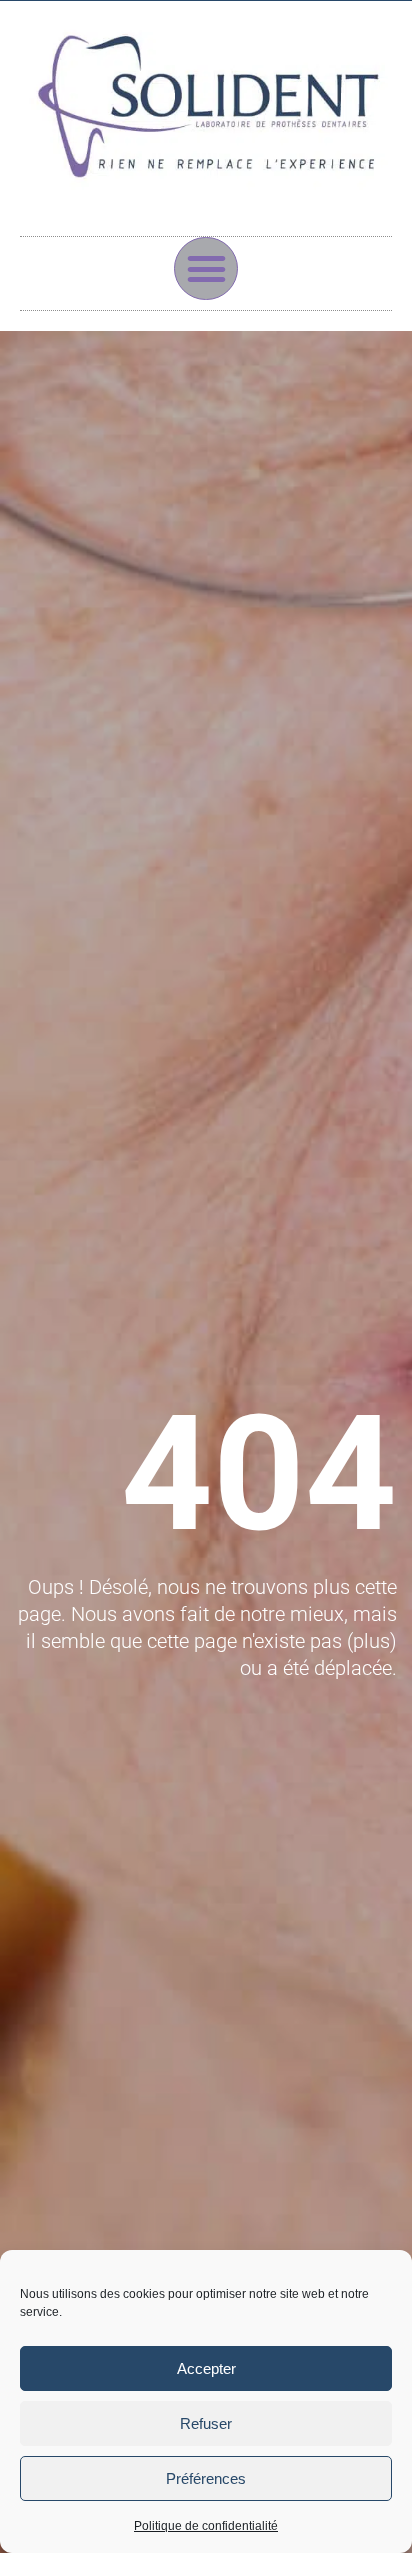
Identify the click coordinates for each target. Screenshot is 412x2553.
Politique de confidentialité (206, 2526)
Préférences (206, 2478)
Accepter (206, 2368)
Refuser (206, 2423)
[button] (206, 269)
